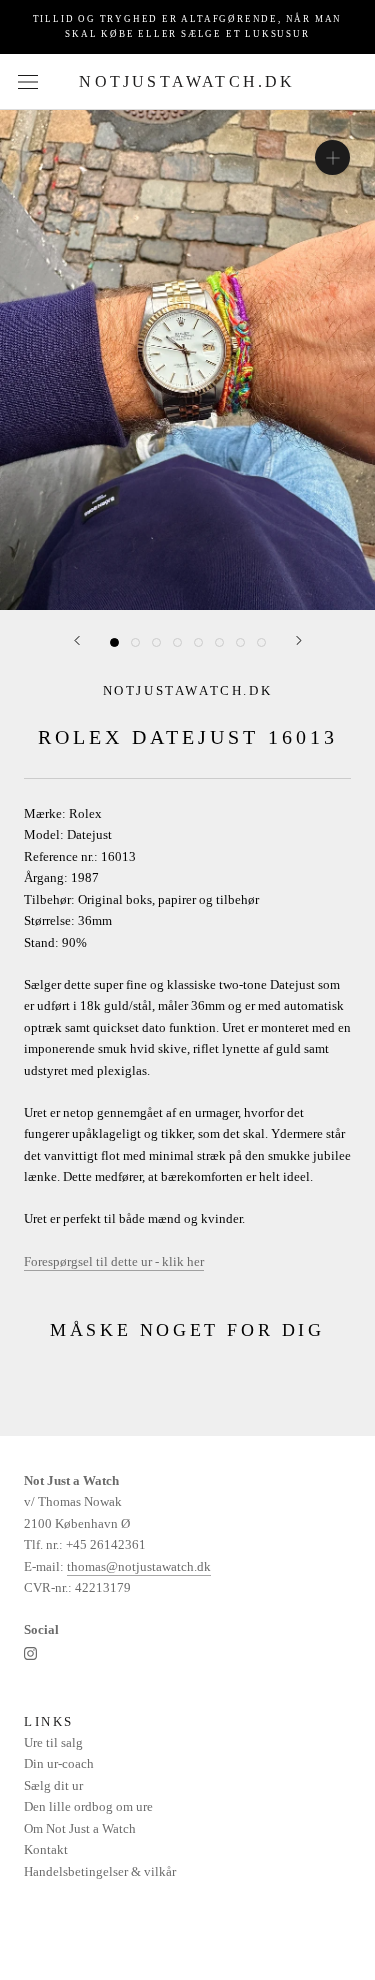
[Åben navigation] (28, 81)
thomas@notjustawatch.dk (139, 1566)
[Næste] (299, 640)
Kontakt (46, 1849)
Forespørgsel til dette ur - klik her (114, 1261)
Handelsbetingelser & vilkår (100, 1871)
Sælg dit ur (53, 1785)
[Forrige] (77, 640)
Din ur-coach (59, 1763)
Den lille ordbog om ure (88, 1806)
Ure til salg (53, 1742)
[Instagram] (30, 1652)
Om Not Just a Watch (80, 1828)
